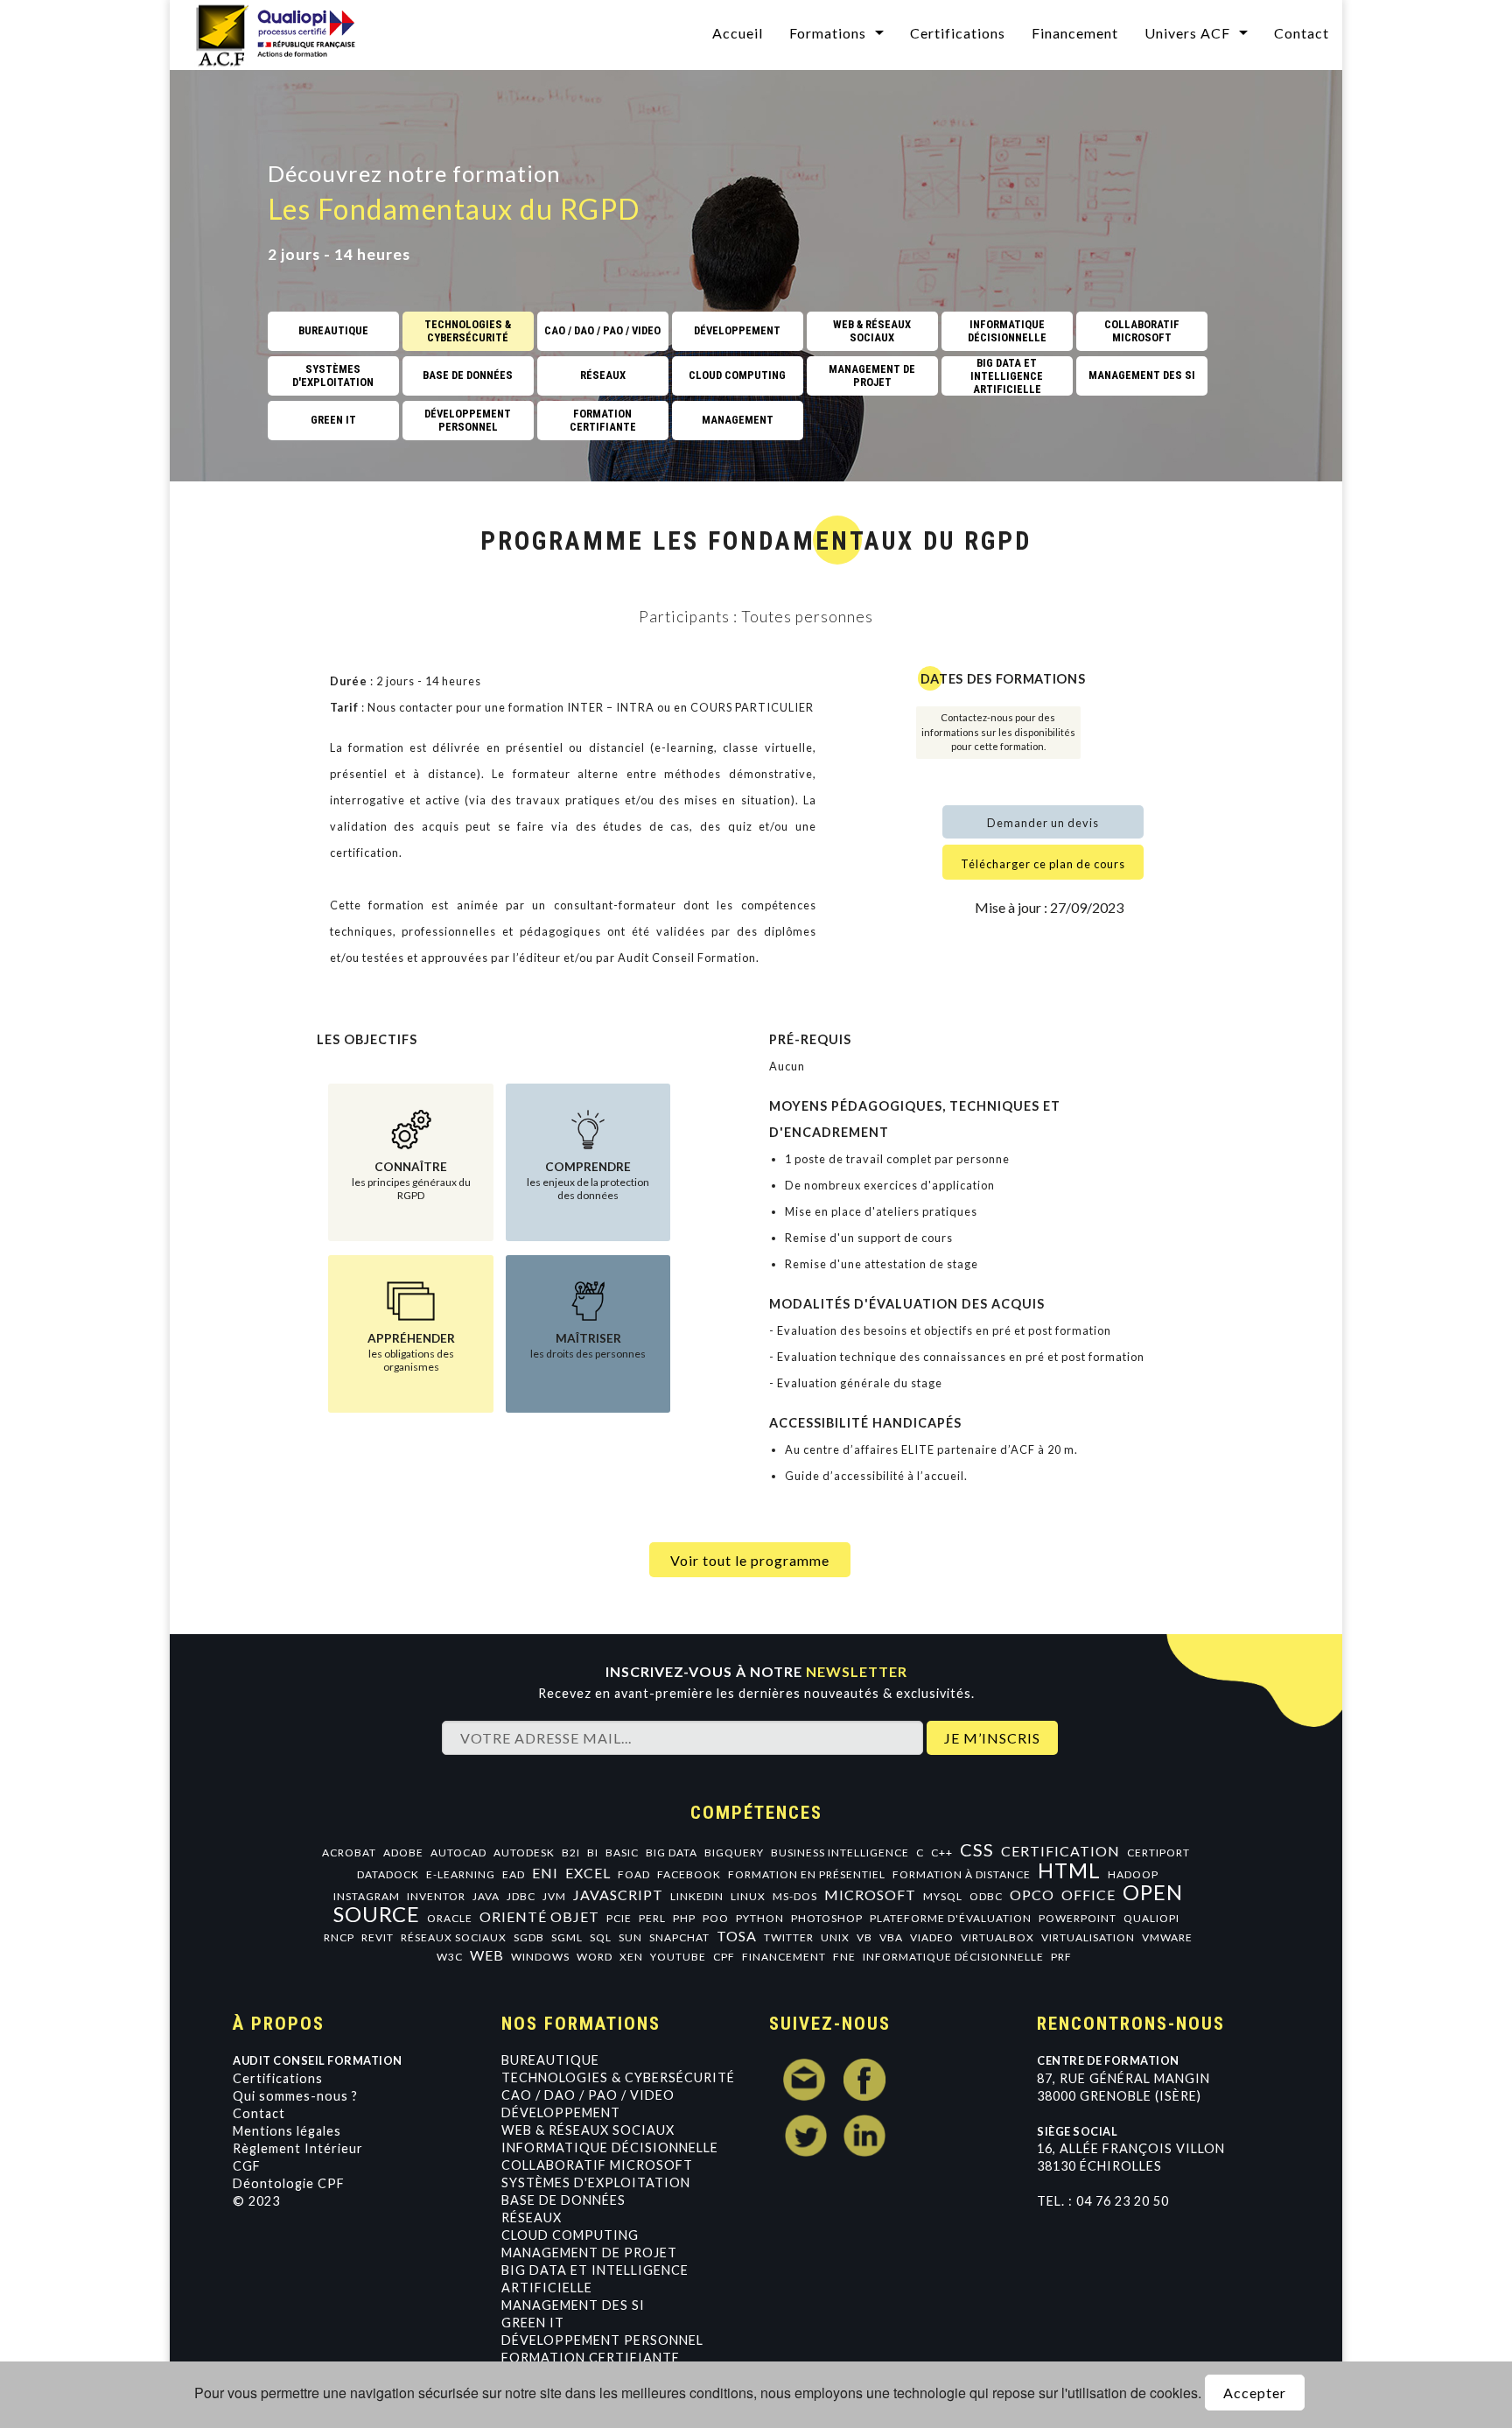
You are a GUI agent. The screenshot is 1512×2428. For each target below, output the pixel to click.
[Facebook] (864, 2080)
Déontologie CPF (289, 2183)
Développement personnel (602, 2340)
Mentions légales (287, 2131)
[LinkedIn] (864, 2136)
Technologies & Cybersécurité (618, 2077)
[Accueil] (287, 33)
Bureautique (550, 2060)
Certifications (958, 33)
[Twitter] (805, 2136)
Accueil (738, 33)
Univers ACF (1187, 33)
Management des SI (573, 2305)
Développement (561, 2112)
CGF (247, 2166)
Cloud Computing (570, 2235)
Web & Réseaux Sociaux (588, 2130)
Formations (828, 33)
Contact (1302, 33)
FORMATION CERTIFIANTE (591, 2358)
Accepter (1255, 2393)
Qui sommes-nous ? (295, 2096)
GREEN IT (533, 2323)
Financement (1075, 33)
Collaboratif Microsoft (597, 2165)
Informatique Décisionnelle (610, 2147)
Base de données (563, 2200)
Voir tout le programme (750, 1560)
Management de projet (589, 2253)
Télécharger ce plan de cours (1043, 864)
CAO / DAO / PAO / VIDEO (588, 2095)
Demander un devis (1043, 823)
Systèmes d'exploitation (596, 2182)
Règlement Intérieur (298, 2148)
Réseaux (532, 2217)
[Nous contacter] (805, 2080)
